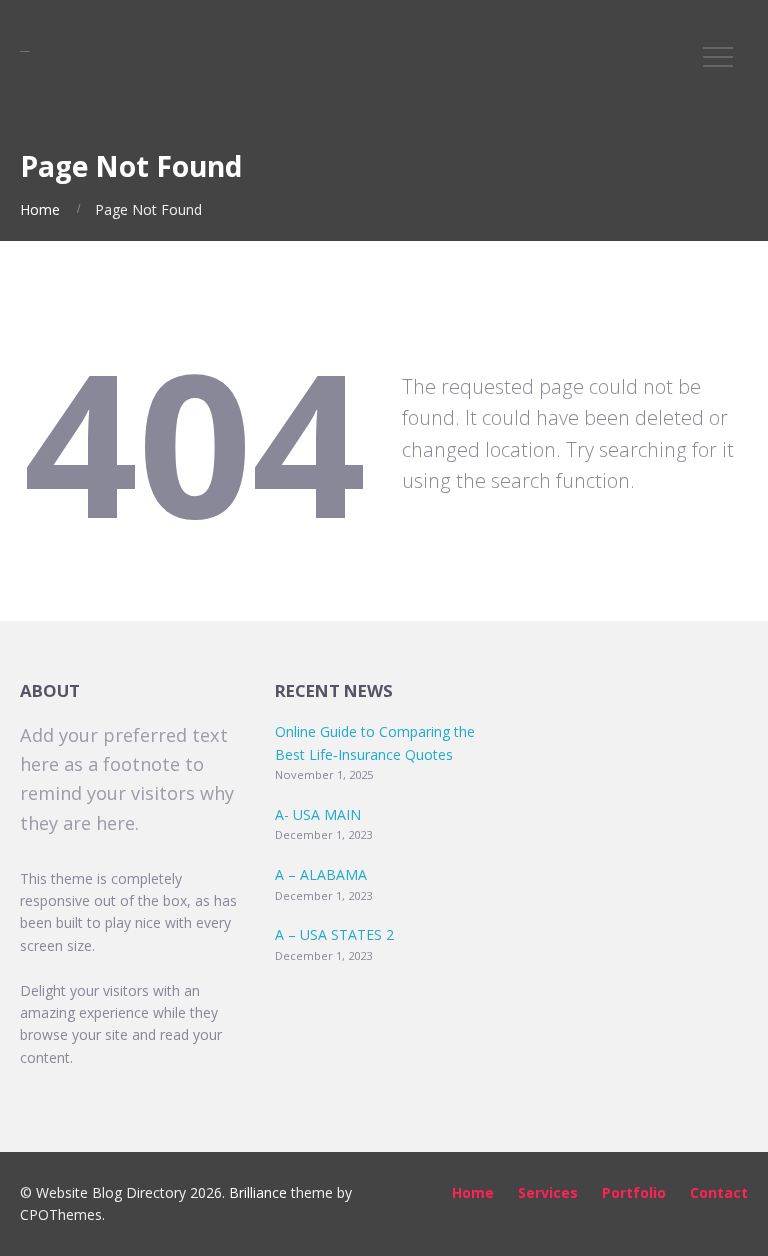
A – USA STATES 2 (334, 934)
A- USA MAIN (318, 814)
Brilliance (258, 1192)
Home (40, 209)
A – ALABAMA (321, 874)
